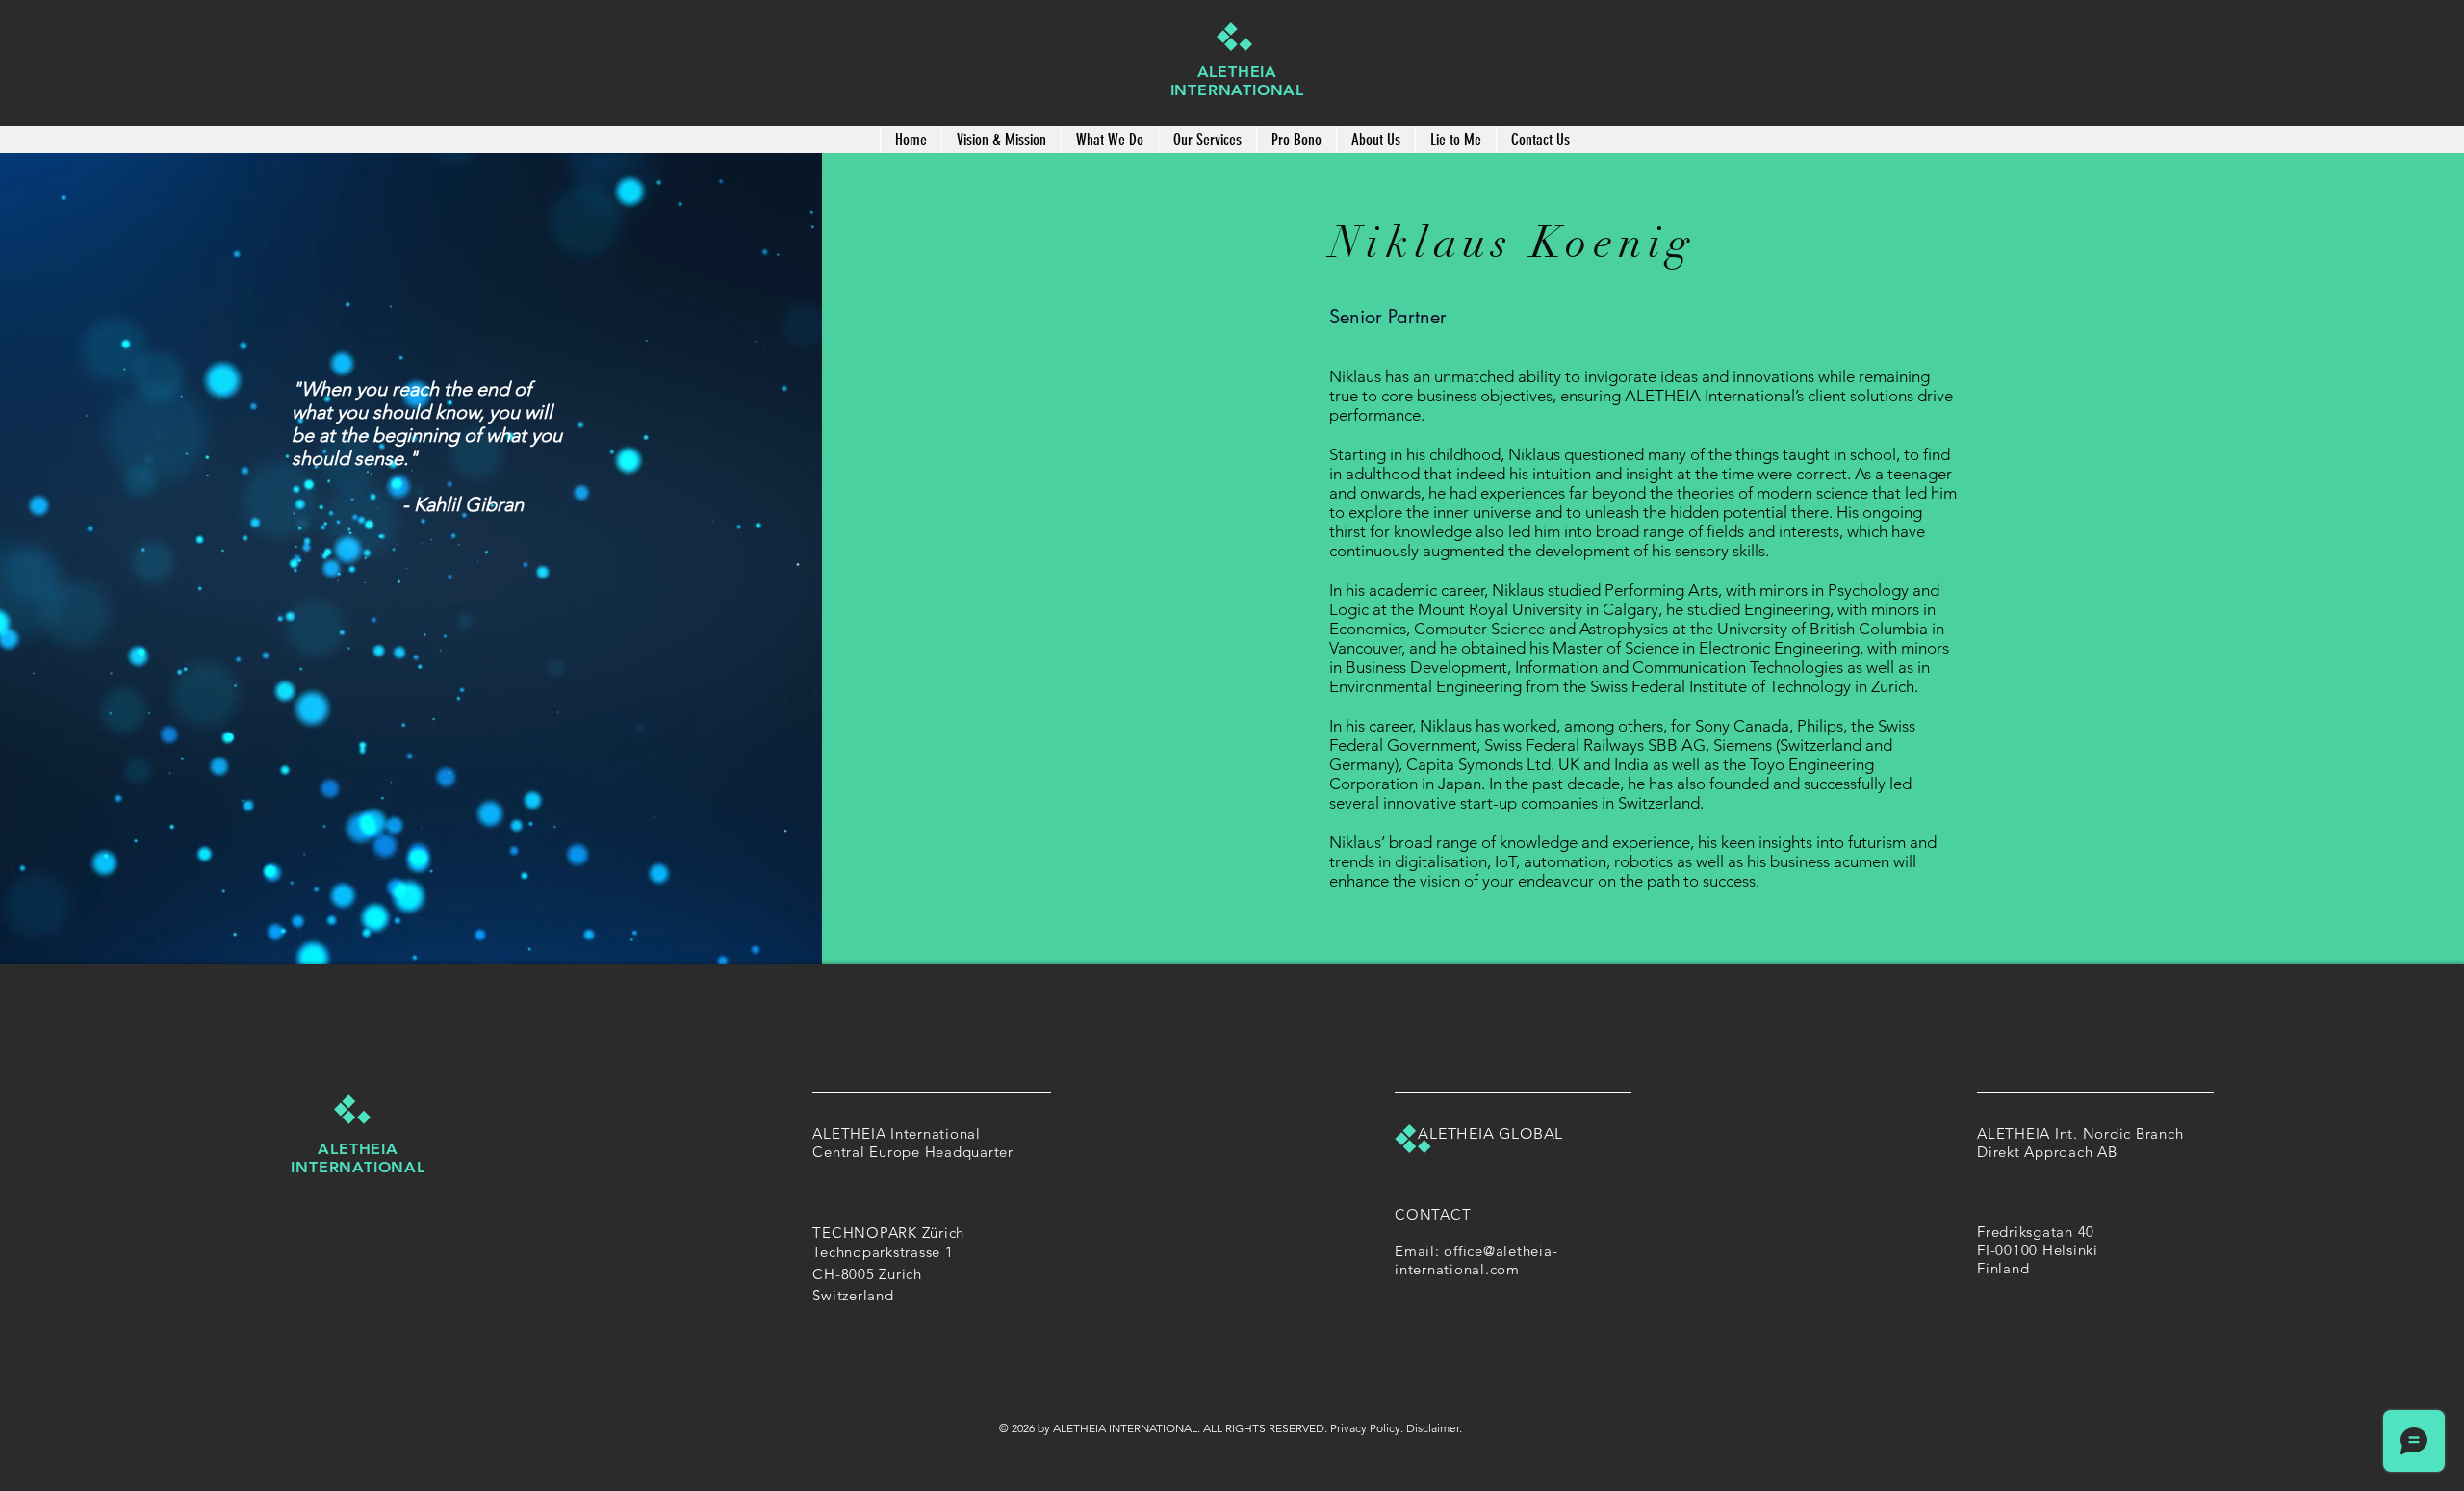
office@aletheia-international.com (1476, 1260)
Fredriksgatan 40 (2038, 1232)
